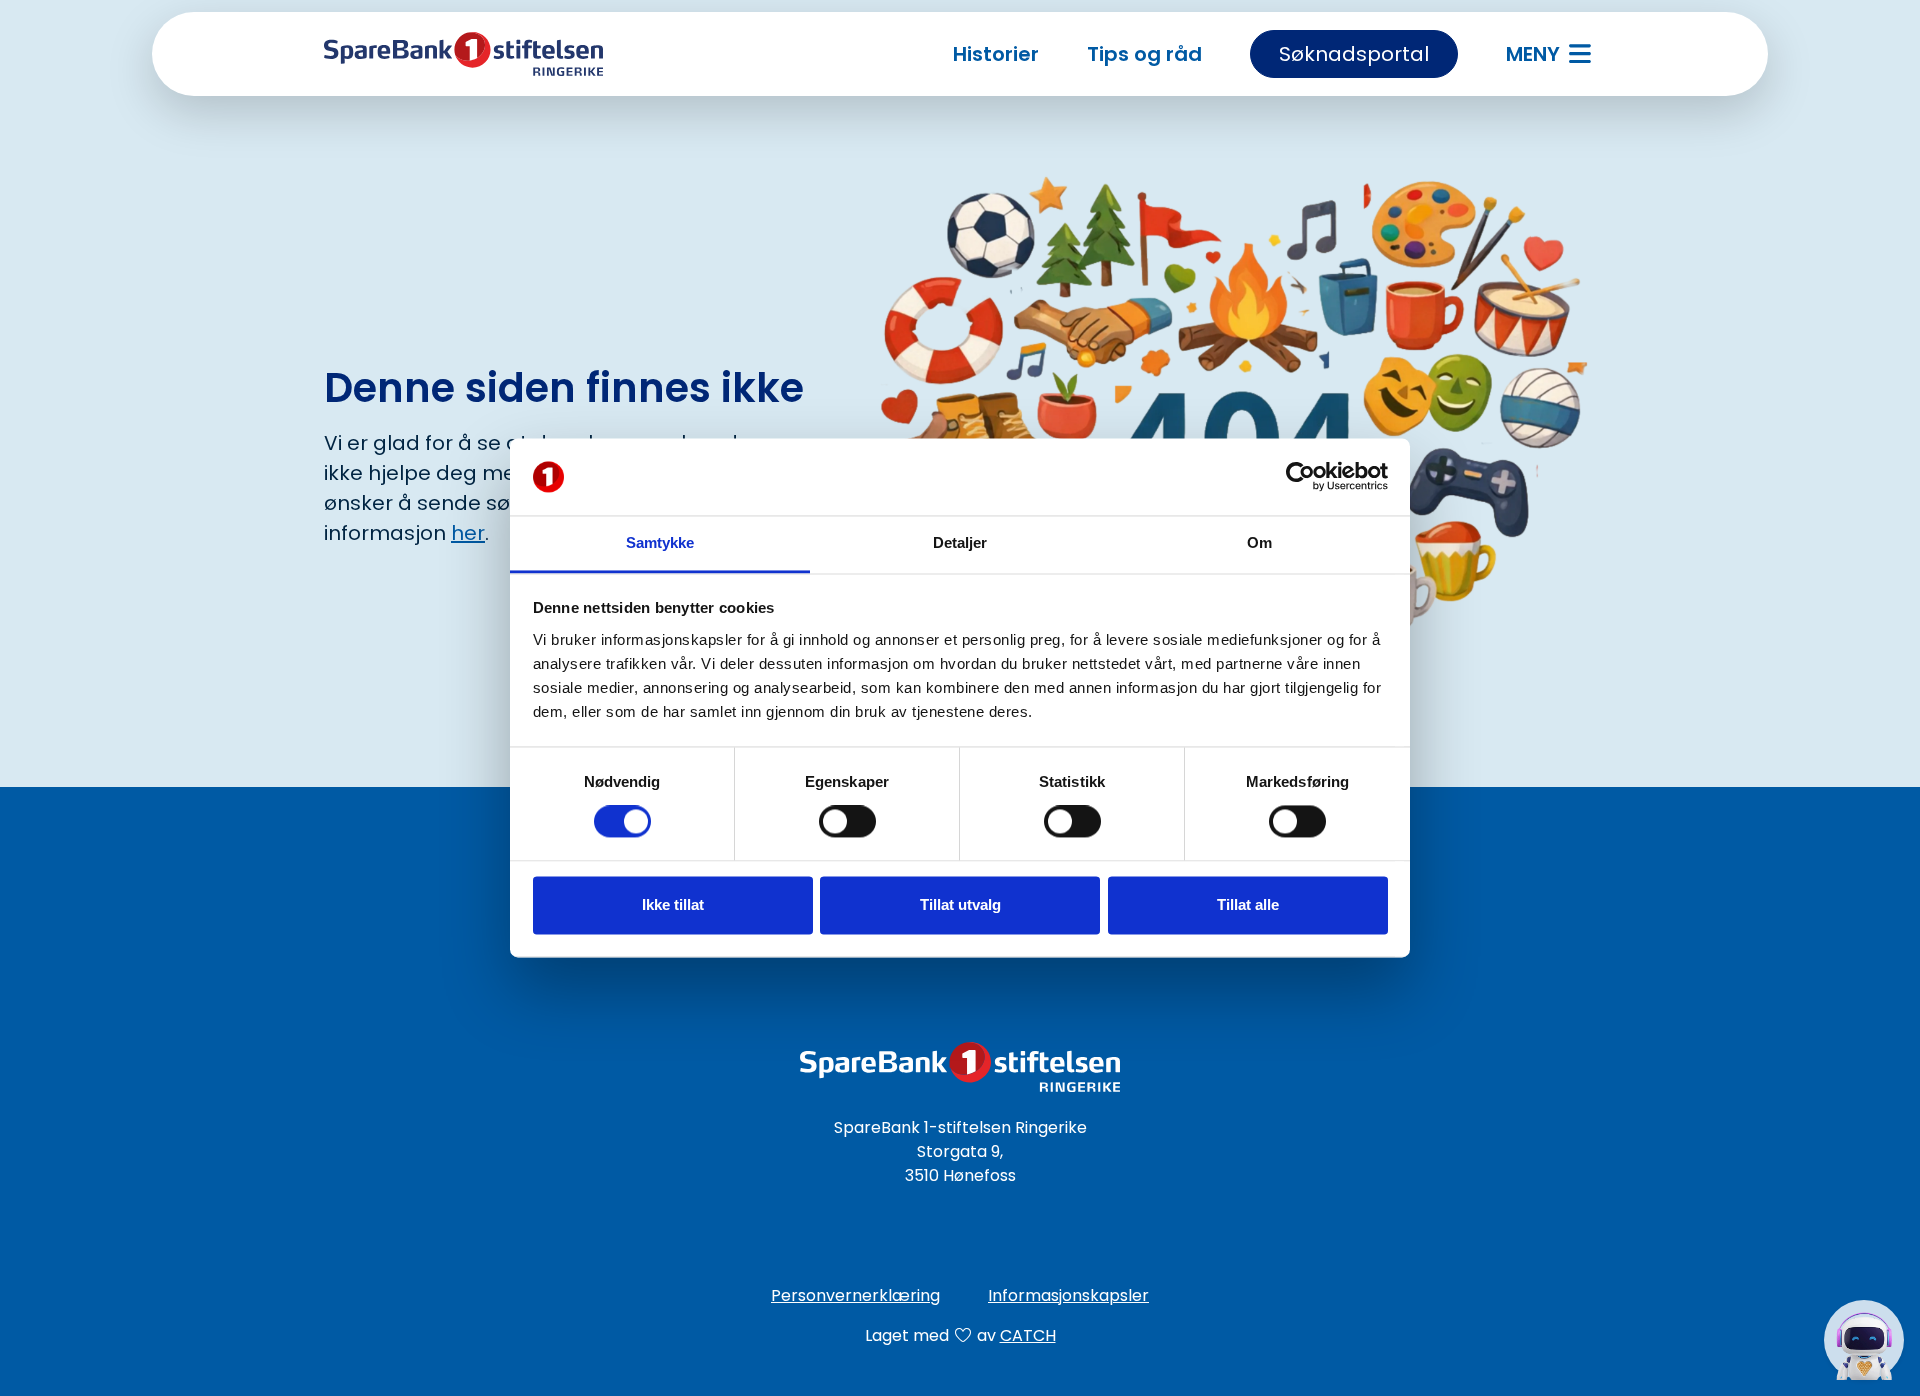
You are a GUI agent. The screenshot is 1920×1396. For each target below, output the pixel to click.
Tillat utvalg (960, 904)
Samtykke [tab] (660, 542)
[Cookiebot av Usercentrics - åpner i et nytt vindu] (1300, 477)
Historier (996, 54)
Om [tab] (1259, 542)
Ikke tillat (673, 904)
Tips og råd (1144, 54)
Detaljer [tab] (960, 542)
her (468, 533)
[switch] (847, 822)
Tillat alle (1248, 904)
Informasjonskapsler (1068, 1295)
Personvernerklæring (855, 1295)
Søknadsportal (1354, 54)
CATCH (1028, 1335)
